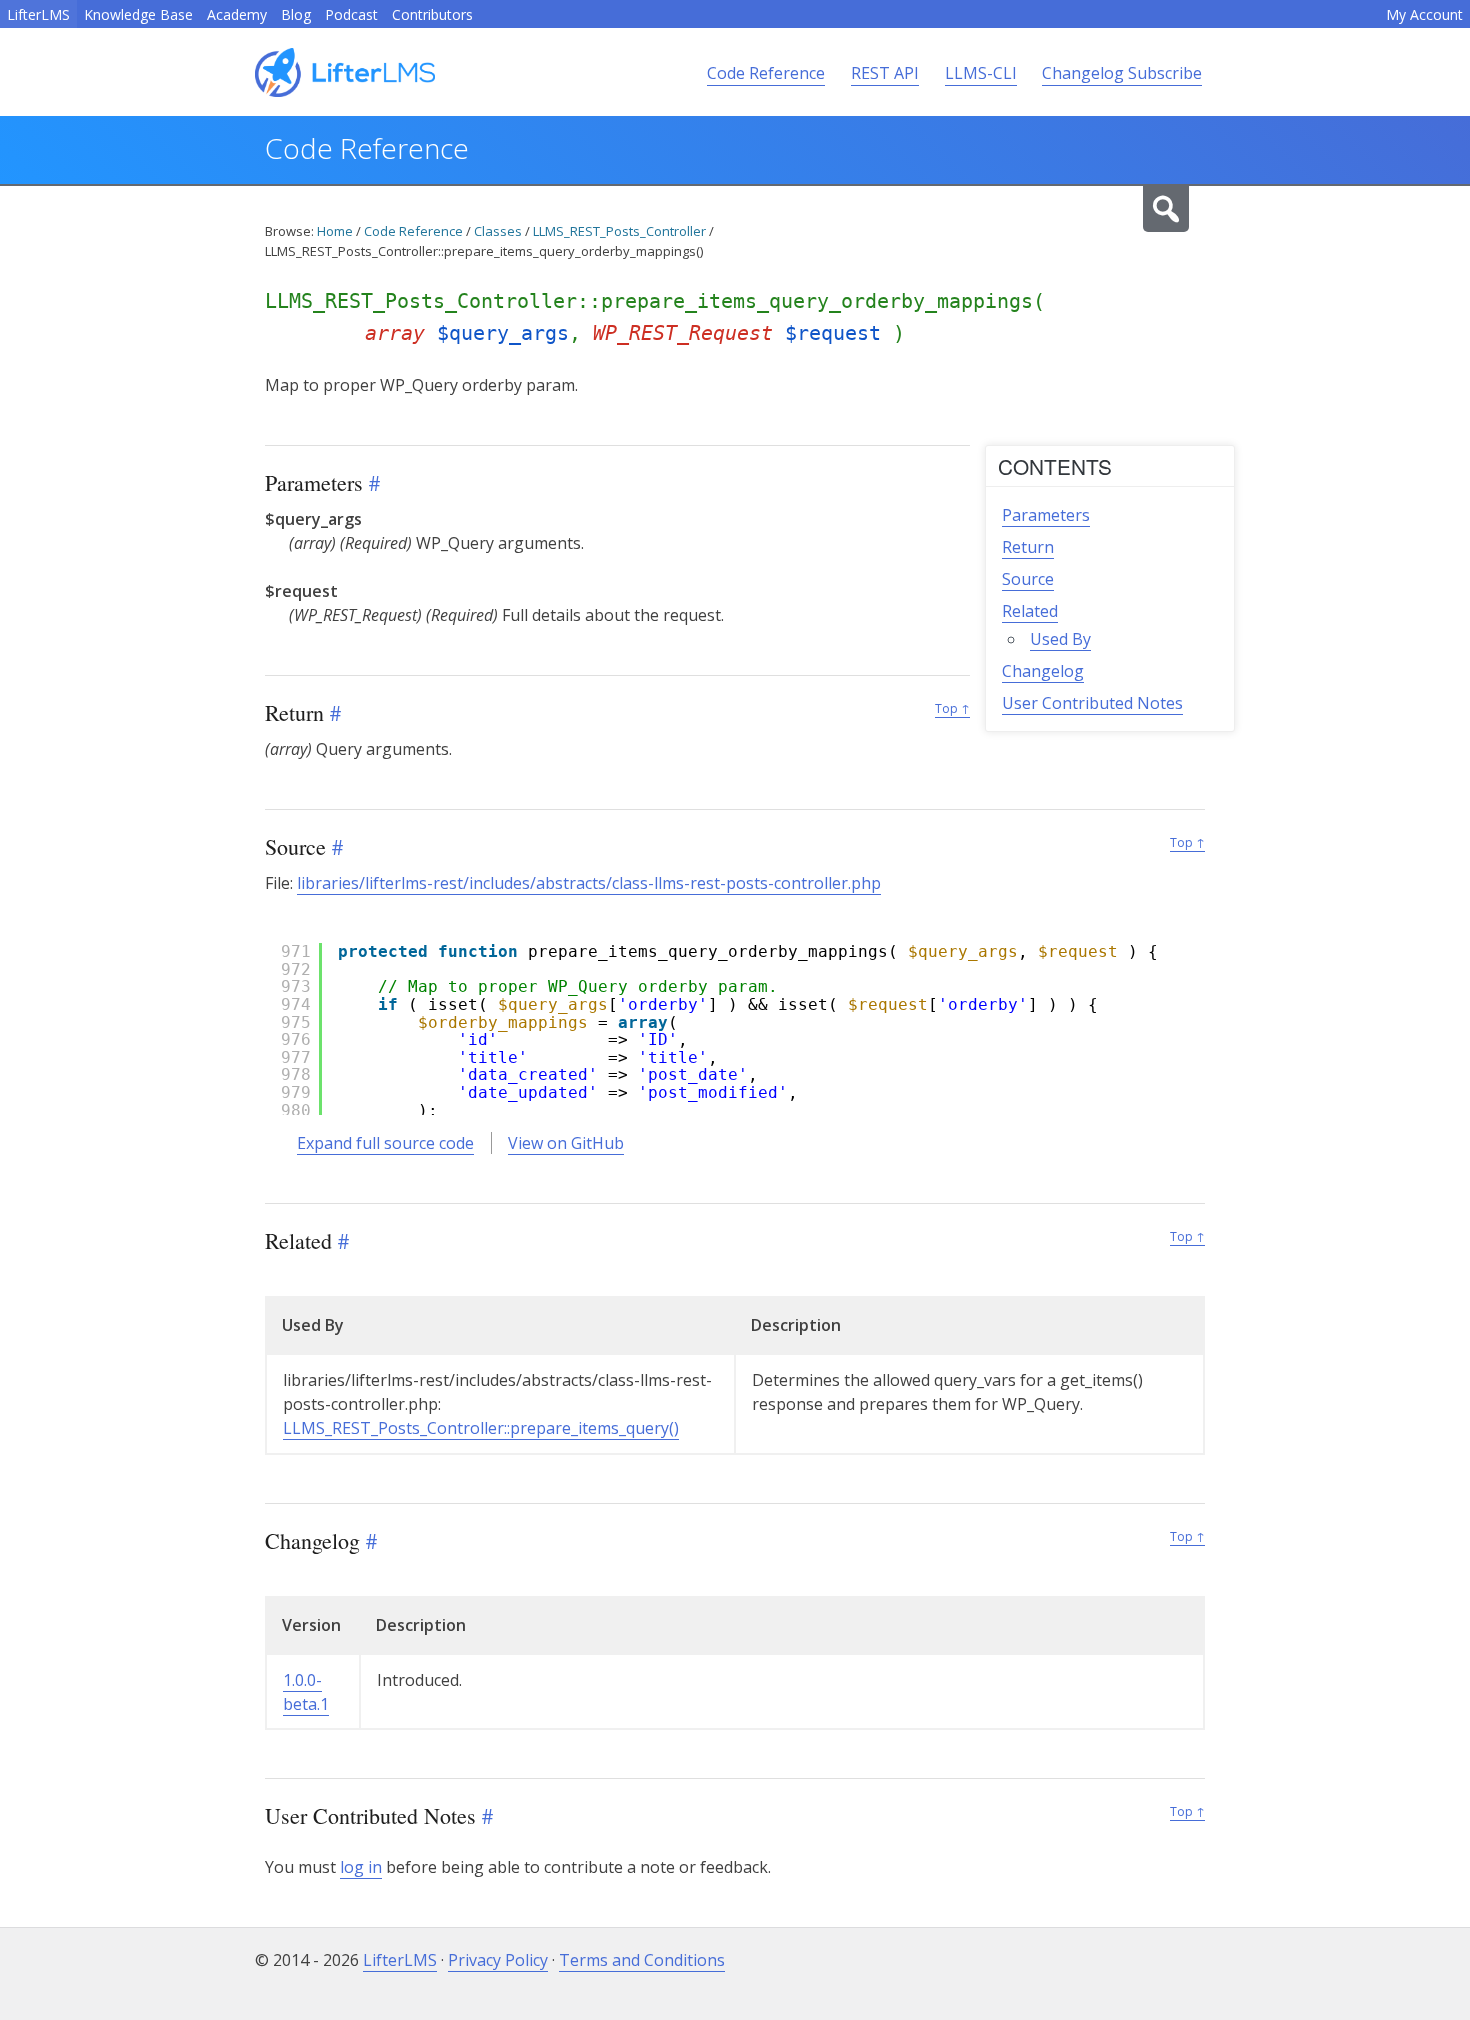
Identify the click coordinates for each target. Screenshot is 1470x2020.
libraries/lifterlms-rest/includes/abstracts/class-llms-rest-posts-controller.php (589, 883)
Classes (498, 231)
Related (1030, 611)
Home (335, 231)
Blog (296, 14)
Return (1028, 547)
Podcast (351, 14)
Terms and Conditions (642, 1960)
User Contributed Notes (1092, 703)
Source (1028, 579)
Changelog (1043, 671)
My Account (1424, 14)
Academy (237, 14)
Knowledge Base (138, 14)
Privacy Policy (498, 1960)
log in (361, 1867)
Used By (1060, 639)
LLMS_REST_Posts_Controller (619, 231)
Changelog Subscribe (1122, 73)
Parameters (1046, 515)
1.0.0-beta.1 (306, 1692)
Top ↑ (952, 708)
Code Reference (766, 73)
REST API (885, 73)
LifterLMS (38, 14)
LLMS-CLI (981, 73)
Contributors (432, 14)
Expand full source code (385, 1143)
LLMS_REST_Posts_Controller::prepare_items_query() (481, 1428)
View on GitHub (566, 1143)
